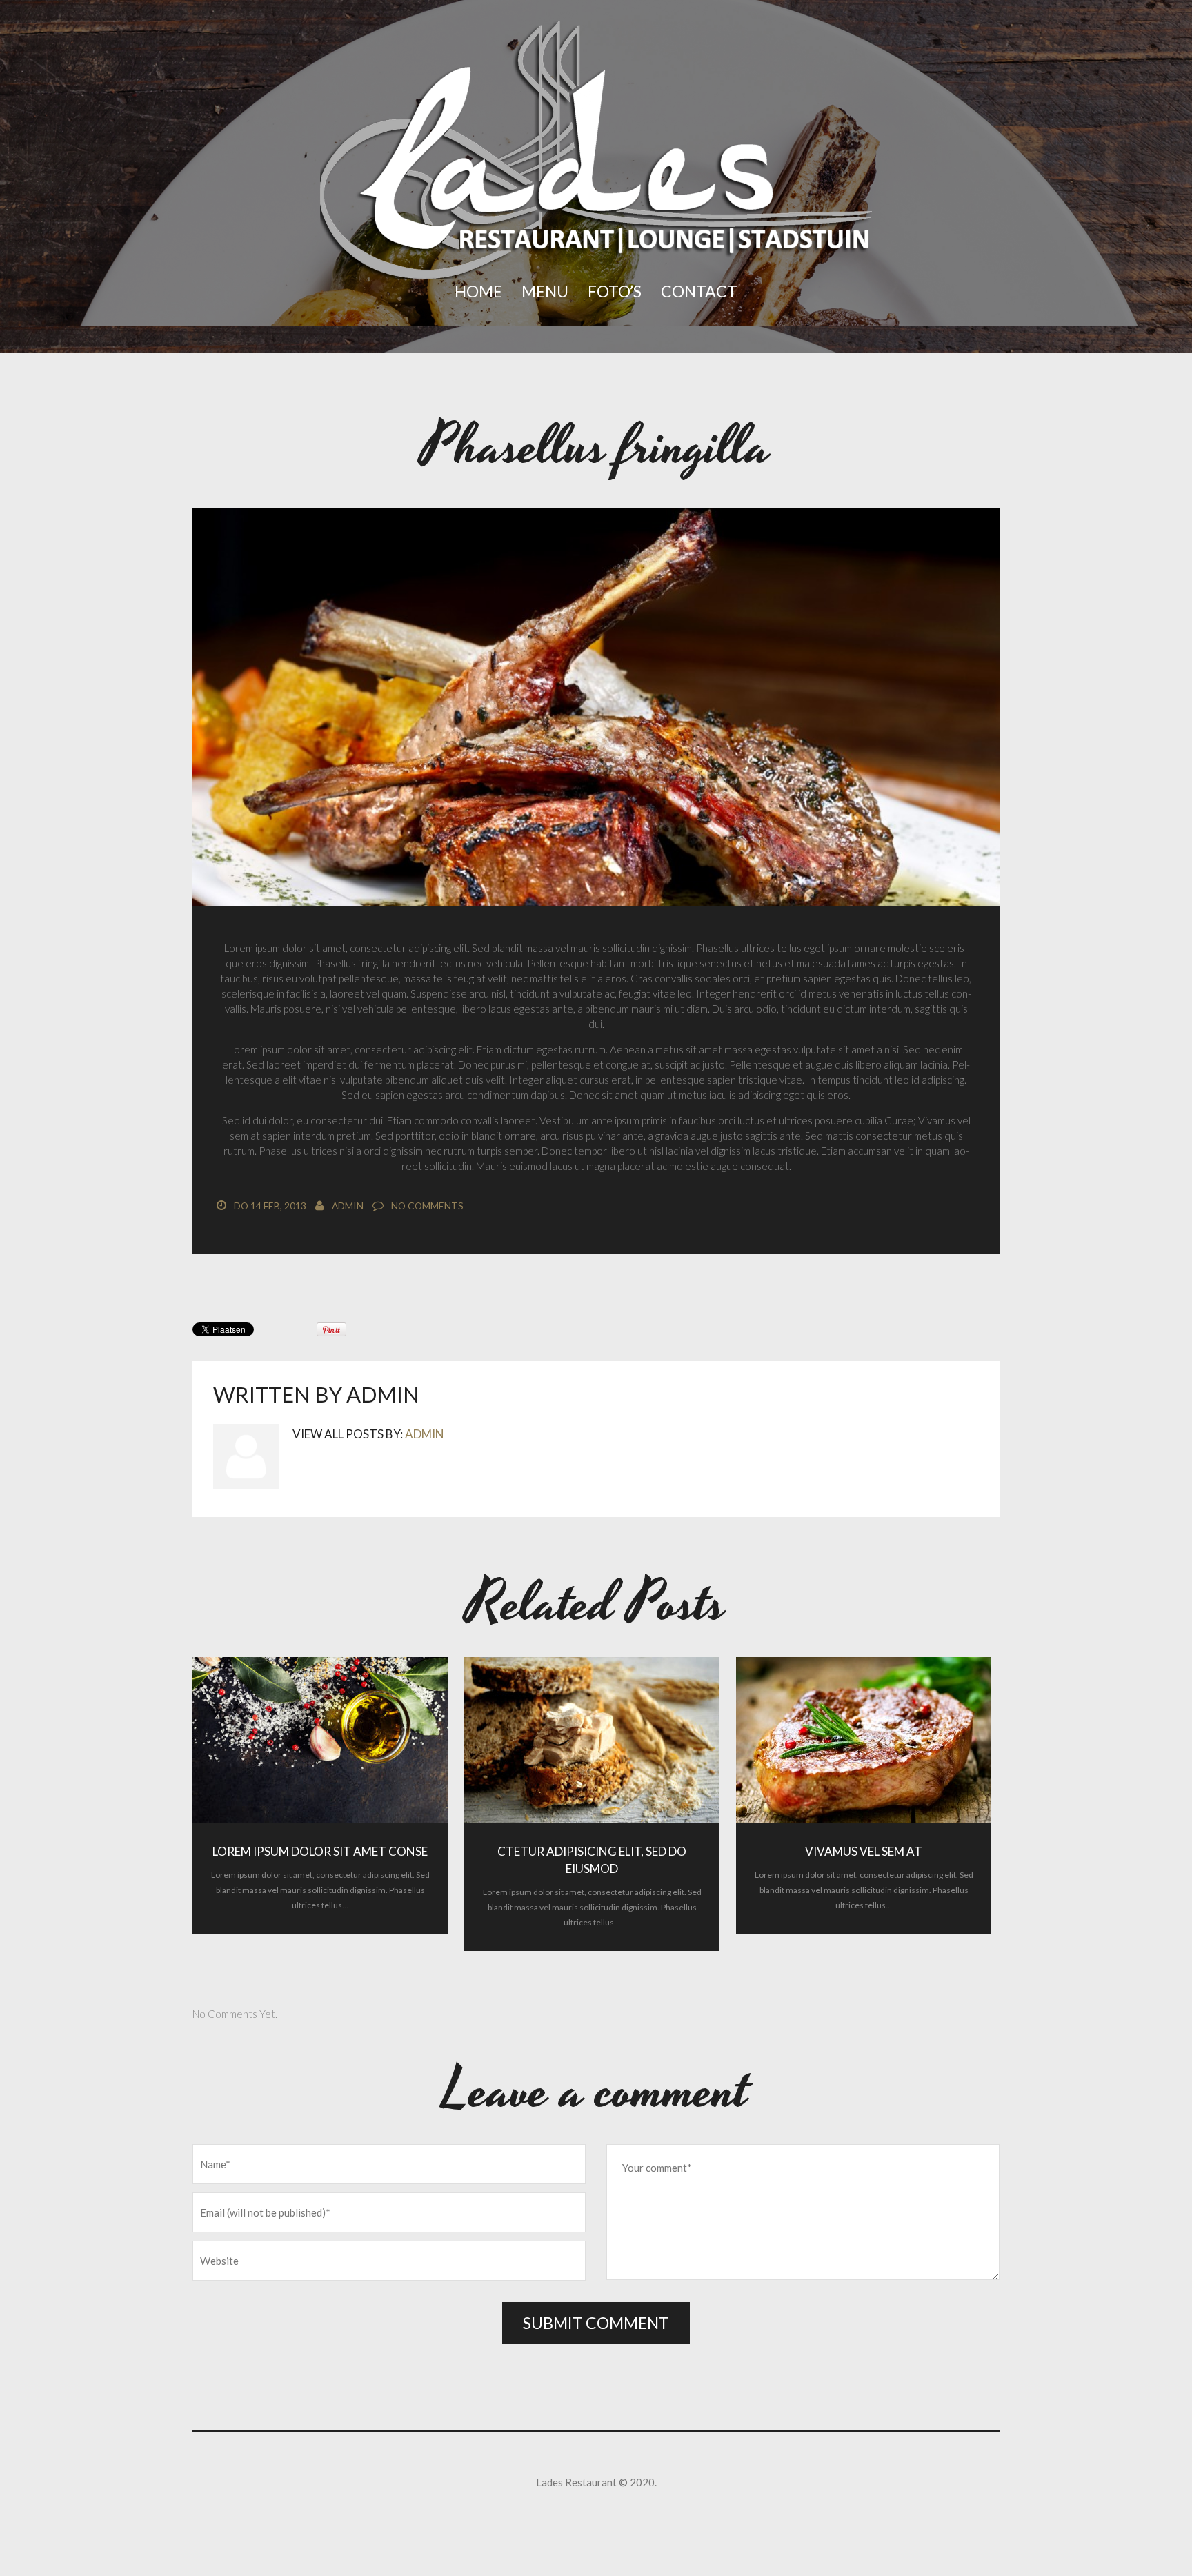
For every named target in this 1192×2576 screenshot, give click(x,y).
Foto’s (615, 291)
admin (348, 1206)
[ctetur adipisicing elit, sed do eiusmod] (592, 1740)
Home (478, 291)
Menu (545, 291)
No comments (427, 1206)
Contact (699, 291)
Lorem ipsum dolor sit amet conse (320, 1851)
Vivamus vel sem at (864, 1851)
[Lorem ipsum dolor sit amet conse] (320, 1740)
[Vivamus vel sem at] (864, 1740)
